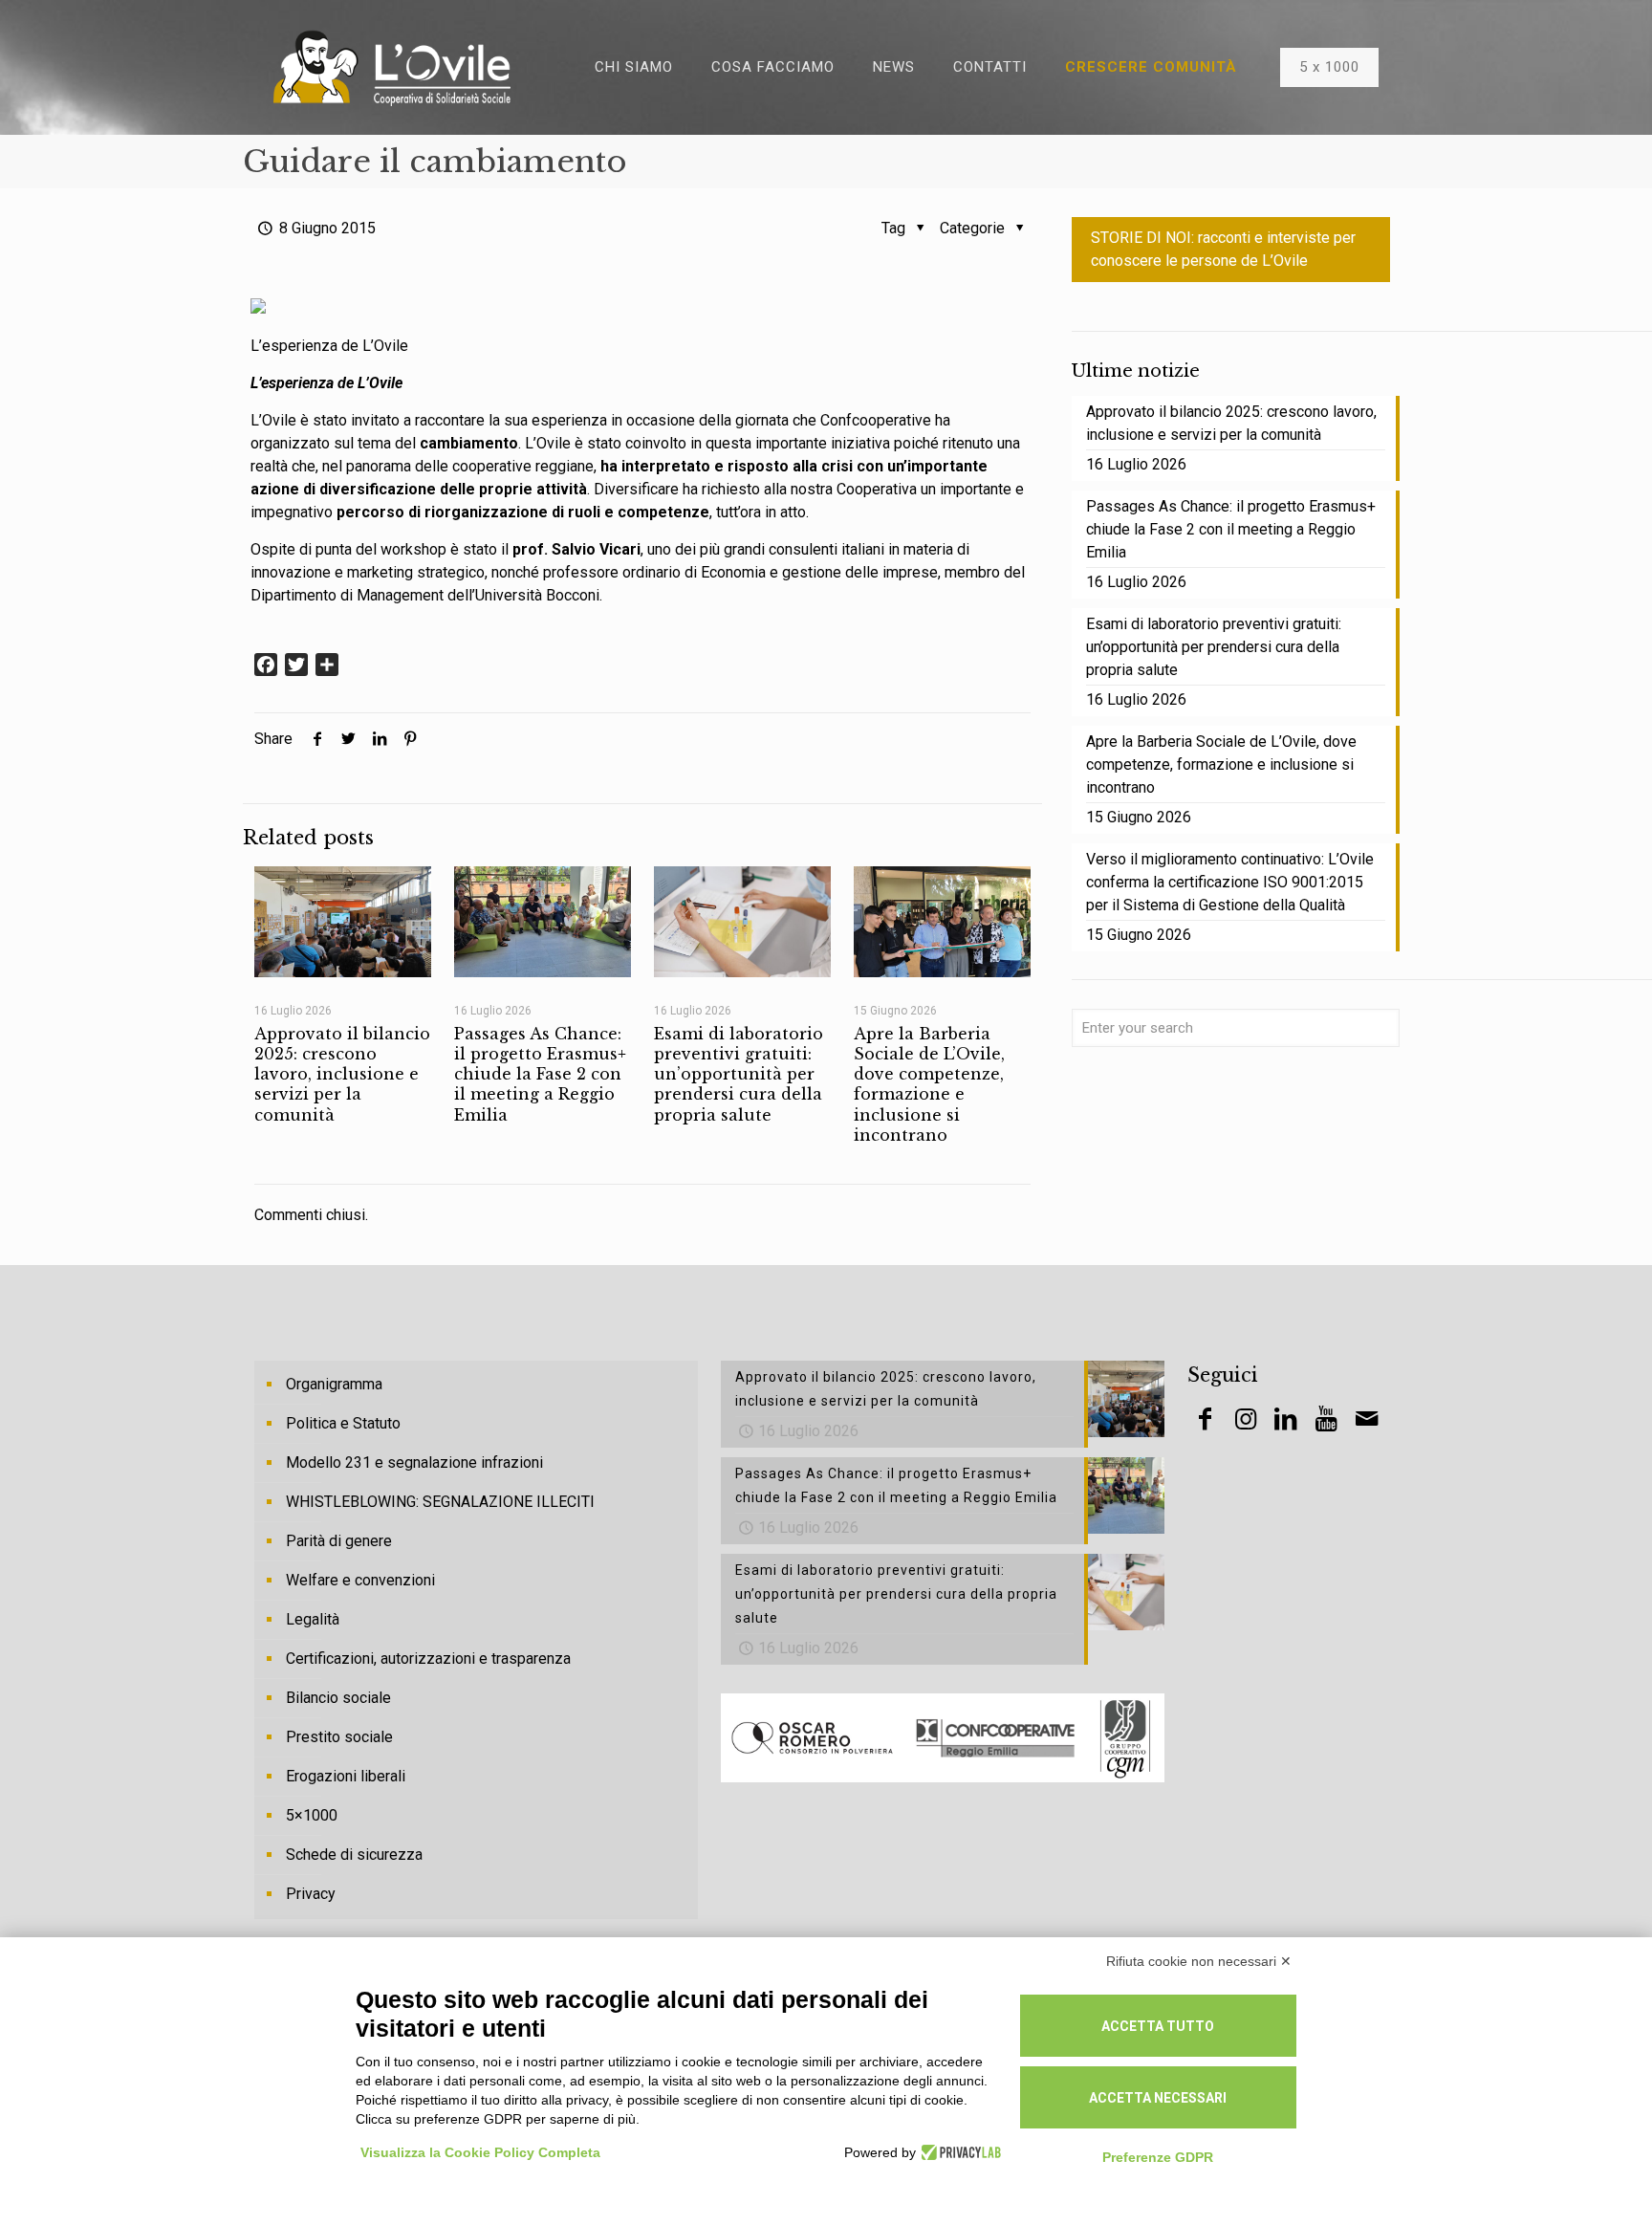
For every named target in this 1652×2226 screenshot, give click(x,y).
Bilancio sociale (338, 1698)
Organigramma (334, 1384)
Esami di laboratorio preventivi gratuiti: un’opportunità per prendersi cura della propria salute (739, 1074)
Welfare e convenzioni (360, 1580)
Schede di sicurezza (354, 1855)
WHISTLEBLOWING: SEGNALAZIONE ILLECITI (440, 1502)
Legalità (313, 1619)
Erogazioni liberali (346, 1776)
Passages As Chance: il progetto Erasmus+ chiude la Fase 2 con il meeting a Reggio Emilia (540, 1074)
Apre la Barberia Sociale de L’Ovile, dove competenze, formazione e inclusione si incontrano (929, 1084)
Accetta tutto (1158, 2026)
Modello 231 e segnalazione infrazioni (414, 1462)
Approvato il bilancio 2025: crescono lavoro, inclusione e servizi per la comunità (342, 1074)
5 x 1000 (1329, 67)
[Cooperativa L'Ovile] (392, 67)
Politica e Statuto (343, 1423)
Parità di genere (339, 1541)
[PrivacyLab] (958, 2152)
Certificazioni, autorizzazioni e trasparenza (428, 1659)
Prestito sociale (339, 1737)
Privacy (311, 1894)
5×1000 (312, 1815)
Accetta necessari (1158, 2098)
